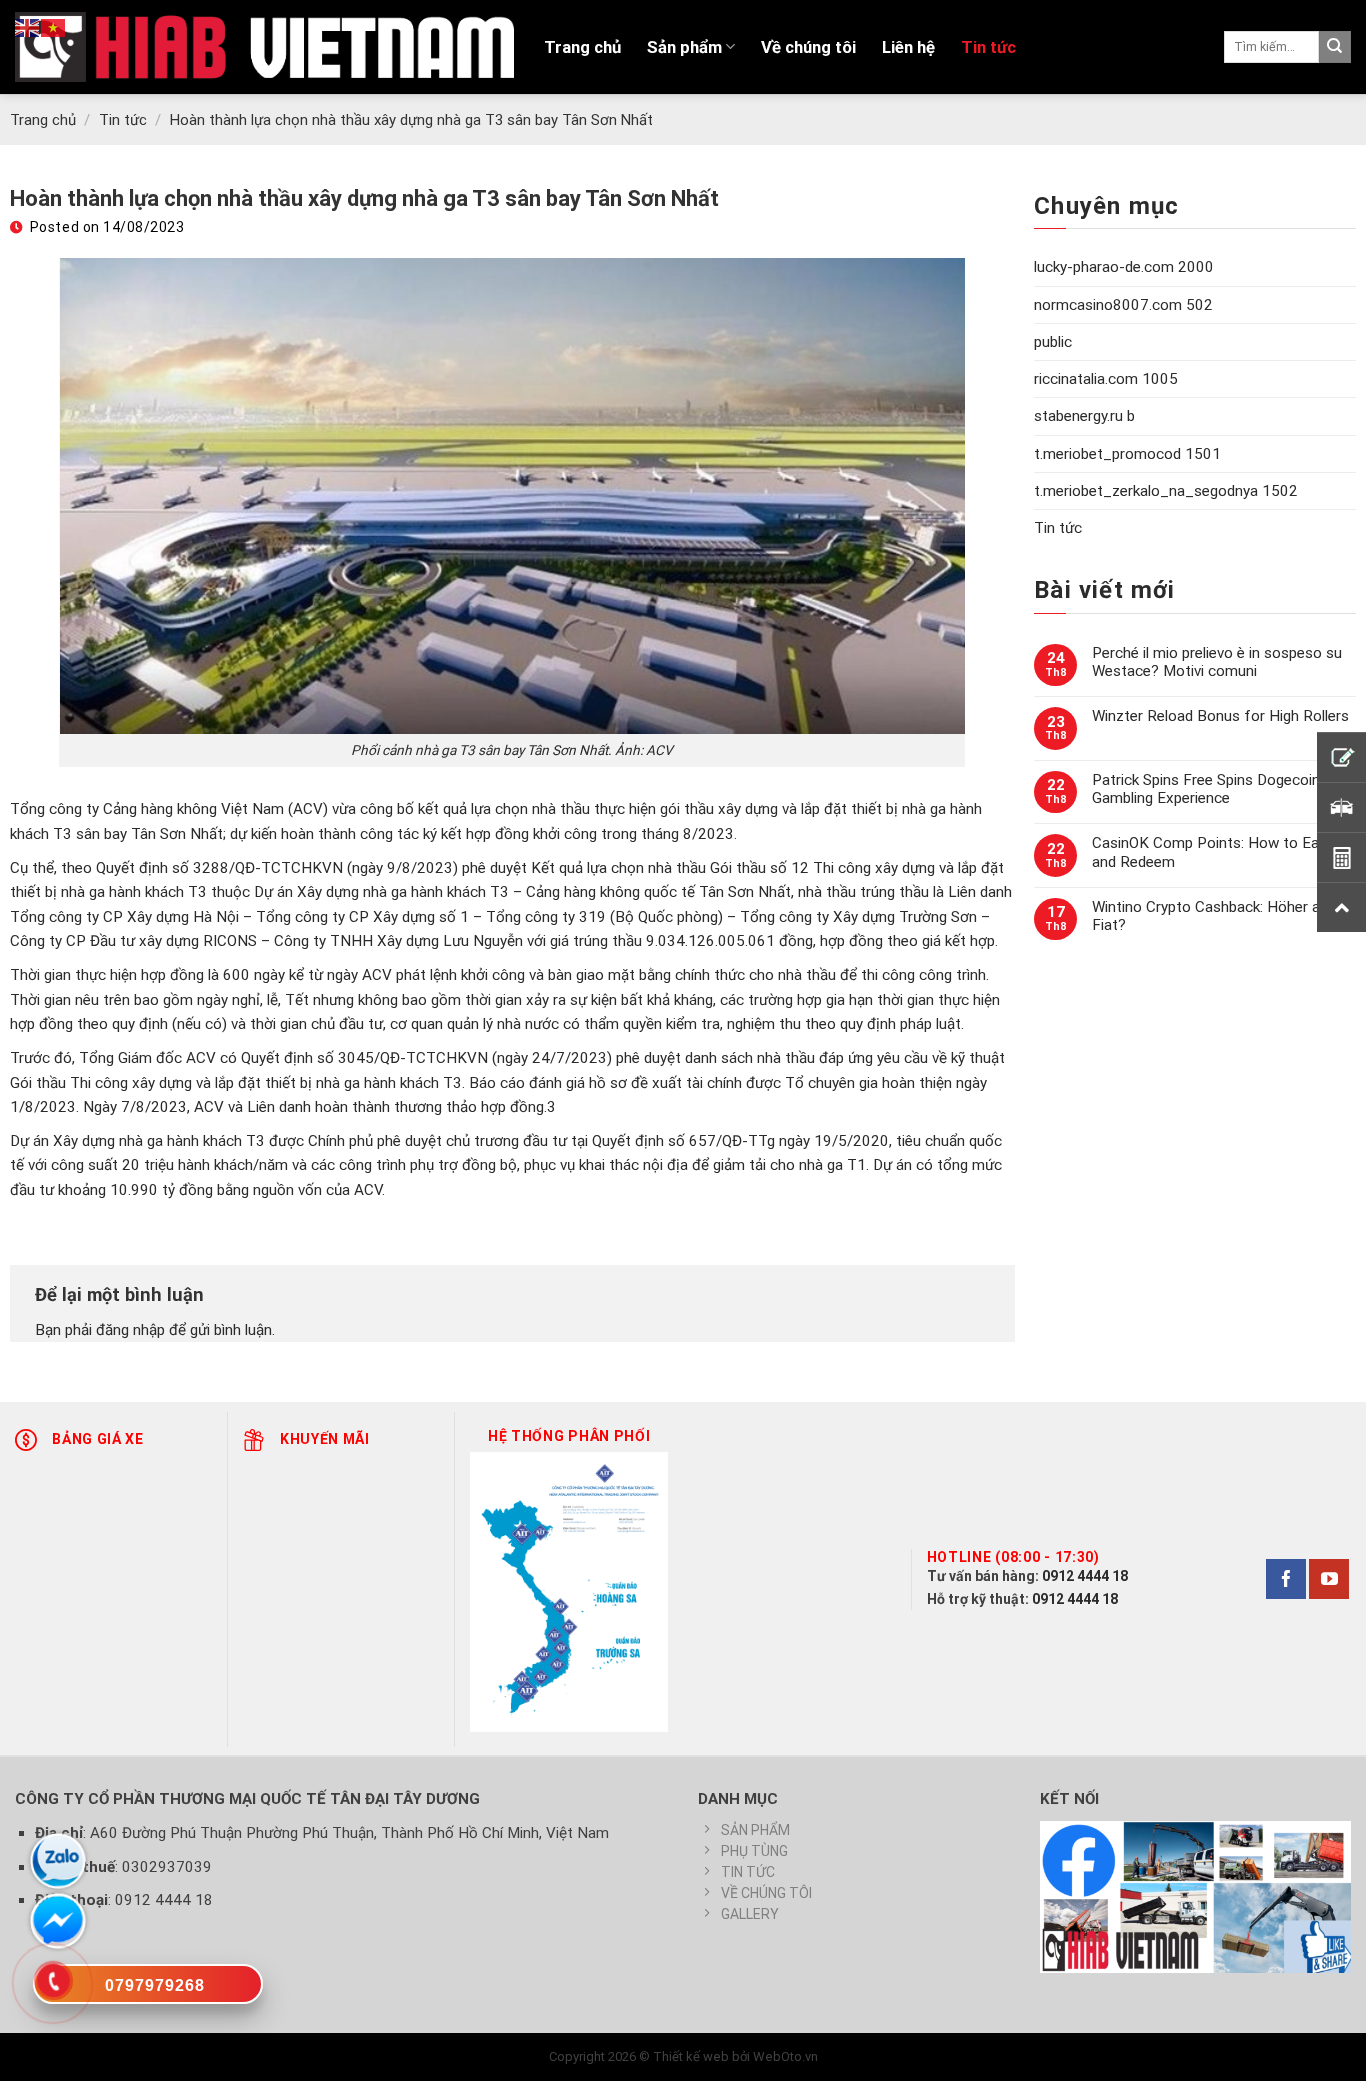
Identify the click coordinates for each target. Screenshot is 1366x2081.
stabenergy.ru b (1084, 416)
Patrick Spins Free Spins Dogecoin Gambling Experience (1206, 789)
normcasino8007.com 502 (1123, 305)
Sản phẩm (684, 47)
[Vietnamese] (54, 27)
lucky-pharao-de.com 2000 (1124, 267)
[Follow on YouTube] (1329, 1579)
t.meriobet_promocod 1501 (1127, 454)
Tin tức (988, 47)
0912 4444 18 (1085, 1576)
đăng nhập (130, 1330)
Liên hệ (908, 47)
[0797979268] (148, 1988)
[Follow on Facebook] (1286, 1579)
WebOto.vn (785, 2056)
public (1053, 342)
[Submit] (1335, 47)
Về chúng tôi (808, 47)
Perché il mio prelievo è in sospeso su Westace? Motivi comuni (1217, 662)
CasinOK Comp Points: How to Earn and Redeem (1212, 852)
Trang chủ (582, 47)
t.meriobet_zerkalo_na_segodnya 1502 (1166, 491)
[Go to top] (1325, 2053)
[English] (28, 27)
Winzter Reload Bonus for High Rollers (1220, 716)
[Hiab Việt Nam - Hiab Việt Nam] (264, 47)
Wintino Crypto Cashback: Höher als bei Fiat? (1223, 916)
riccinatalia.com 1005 (1106, 379)
